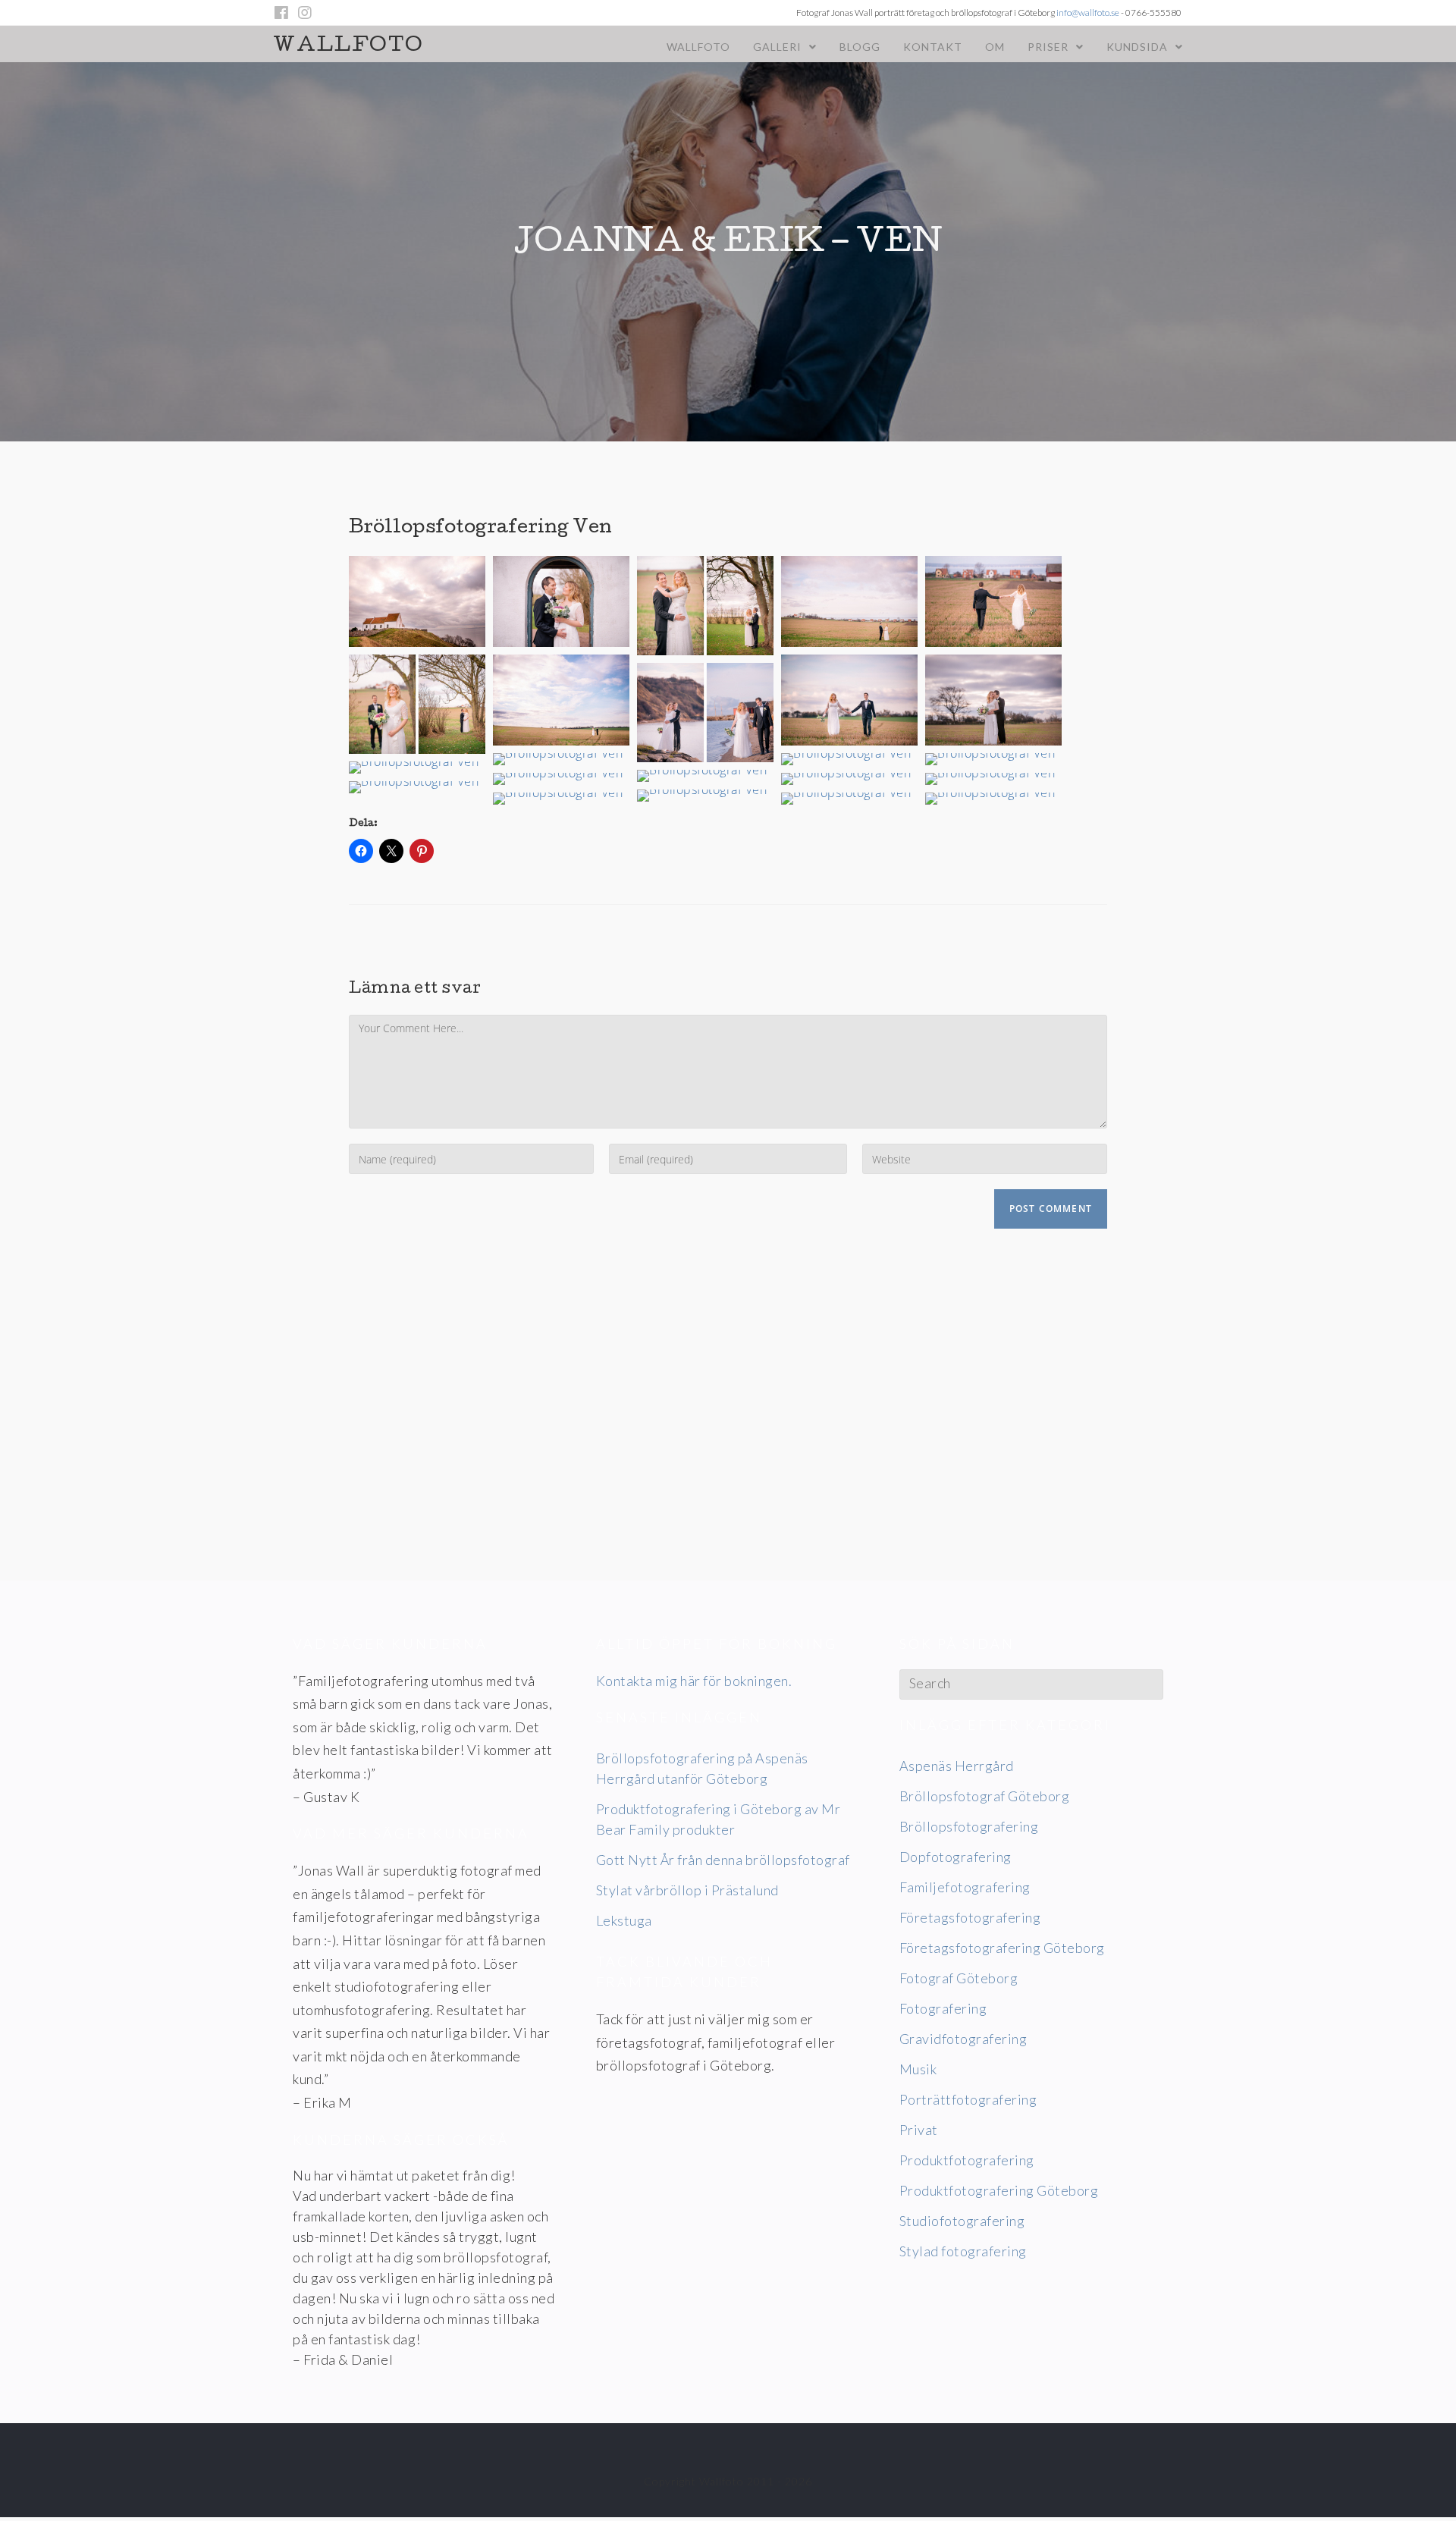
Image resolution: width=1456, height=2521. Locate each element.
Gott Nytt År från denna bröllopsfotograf (723, 1860)
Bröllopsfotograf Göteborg (985, 1796)
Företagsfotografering (970, 1917)
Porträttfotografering (968, 2099)
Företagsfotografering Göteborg (1002, 1948)
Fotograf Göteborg (959, 1978)
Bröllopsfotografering (969, 1826)
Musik (918, 2069)
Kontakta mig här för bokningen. (694, 1681)
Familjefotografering (965, 1887)
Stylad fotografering (963, 2251)
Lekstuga (624, 1920)
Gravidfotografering (963, 2039)
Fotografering (943, 2008)
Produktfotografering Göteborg (999, 2190)
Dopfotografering (955, 1857)
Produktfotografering (967, 2160)
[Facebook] (284, 13)
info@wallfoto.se (1088, 13)
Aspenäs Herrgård (957, 1766)
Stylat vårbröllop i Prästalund (687, 1890)
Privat (919, 2130)
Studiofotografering (962, 2221)
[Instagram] (305, 13)
